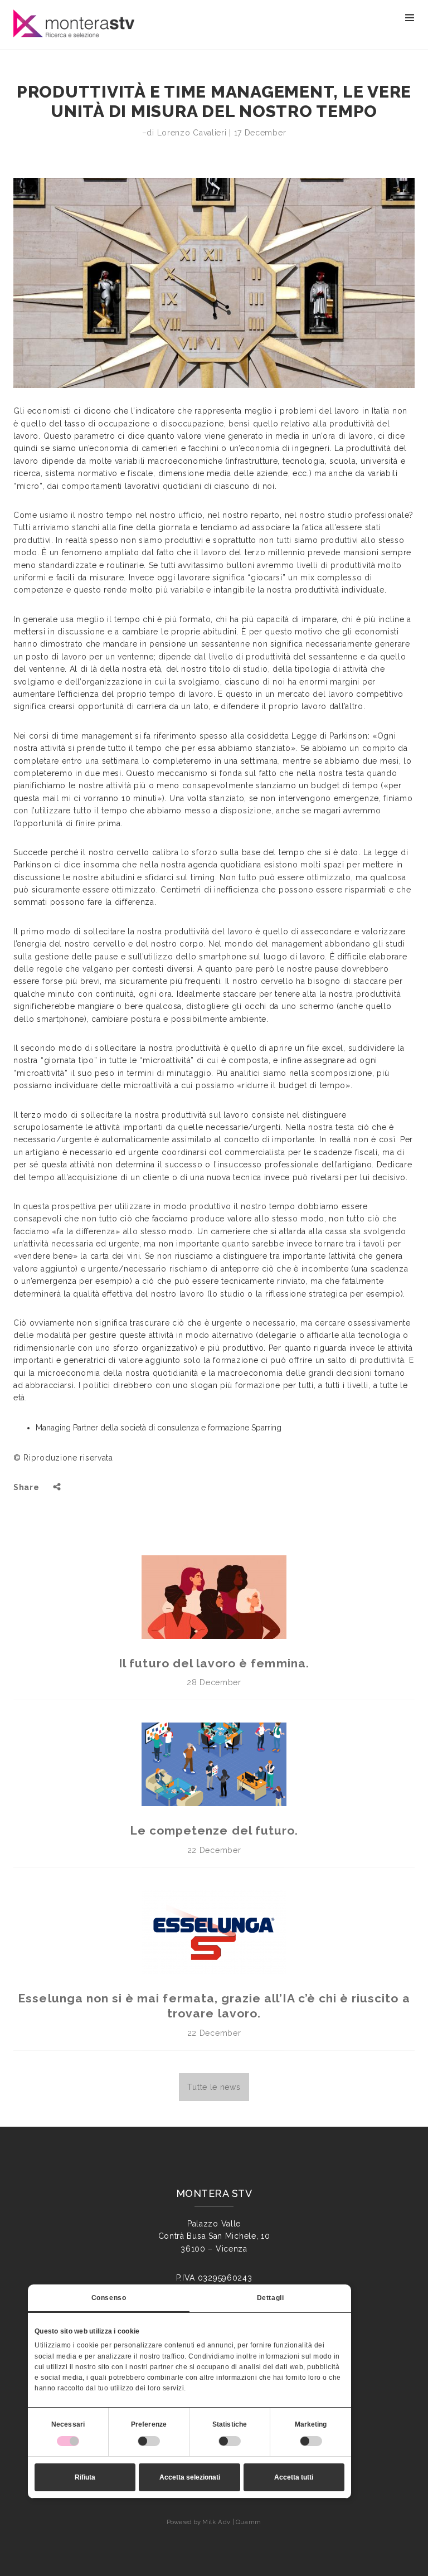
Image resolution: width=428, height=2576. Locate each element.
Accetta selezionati (190, 2477)
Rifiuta (85, 2477)
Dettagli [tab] (271, 2298)
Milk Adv (216, 2522)
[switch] (149, 2441)
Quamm (249, 2522)
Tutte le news (214, 2087)
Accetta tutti (294, 2477)
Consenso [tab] (109, 2298)
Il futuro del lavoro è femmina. (214, 1663)
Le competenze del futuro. (214, 1830)
